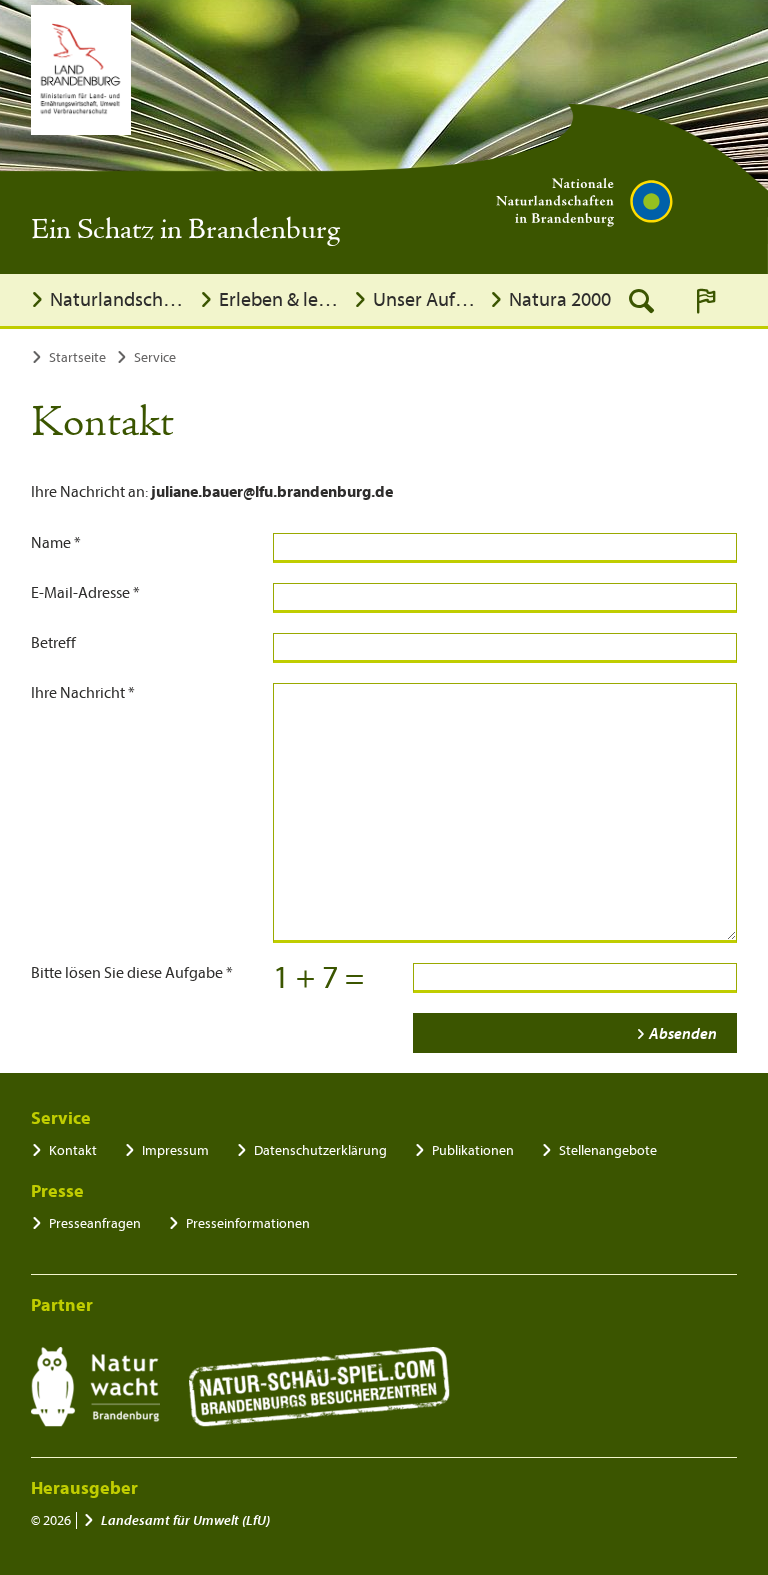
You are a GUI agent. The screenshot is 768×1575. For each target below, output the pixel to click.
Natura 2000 (560, 299)
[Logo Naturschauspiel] (319, 1387)
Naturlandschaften (119, 299)
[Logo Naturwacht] (95, 1387)
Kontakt (73, 1150)
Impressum (175, 1150)
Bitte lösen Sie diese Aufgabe (132, 973)
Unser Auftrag (426, 299)
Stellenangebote (608, 1150)
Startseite (77, 357)
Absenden (683, 1034)
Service (155, 357)
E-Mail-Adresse (85, 593)
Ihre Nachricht (83, 693)
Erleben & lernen (281, 299)
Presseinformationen (248, 1223)
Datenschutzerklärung (320, 1150)
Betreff (53, 643)
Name (56, 543)
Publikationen (473, 1150)
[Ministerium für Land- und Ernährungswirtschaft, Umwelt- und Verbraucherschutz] (81, 70)
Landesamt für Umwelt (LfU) (185, 1520)
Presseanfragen (95, 1223)
